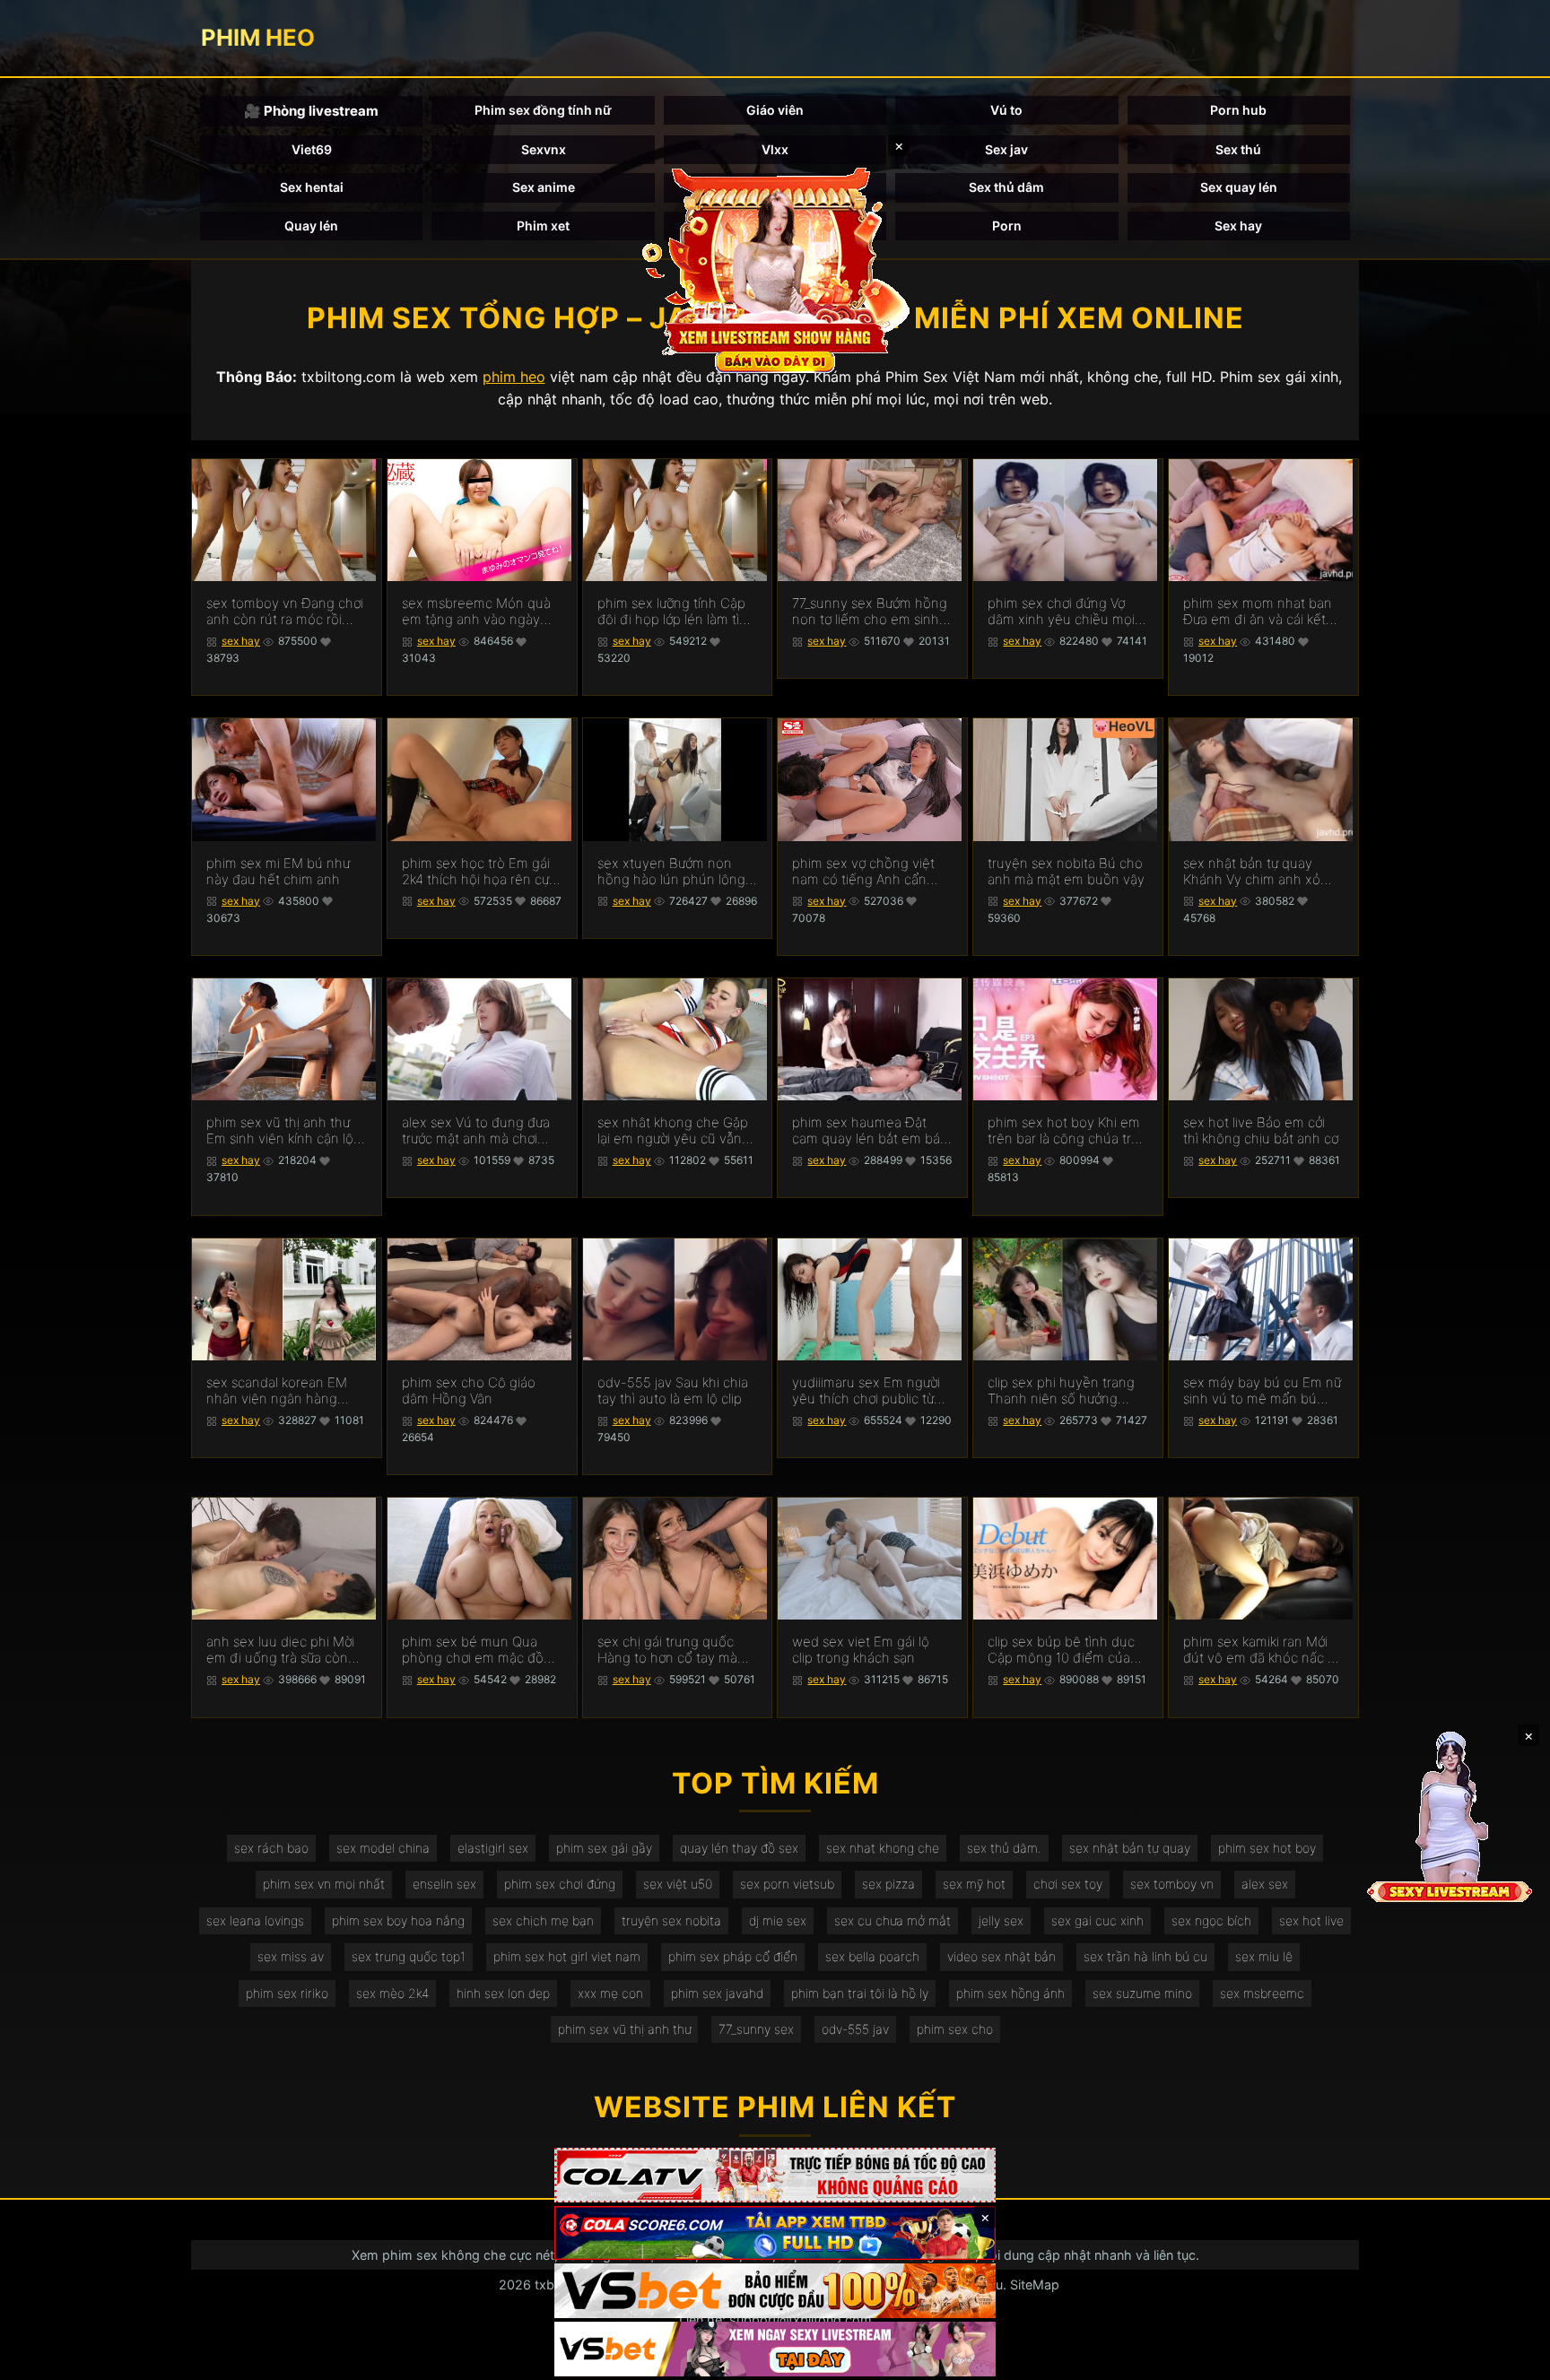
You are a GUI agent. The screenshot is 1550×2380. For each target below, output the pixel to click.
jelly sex (1001, 1920)
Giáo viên (775, 110)
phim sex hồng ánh (1010, 1993)
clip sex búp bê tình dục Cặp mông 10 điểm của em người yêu (1061, 1650)
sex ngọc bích (1211, 1920)
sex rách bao (271, 1848)
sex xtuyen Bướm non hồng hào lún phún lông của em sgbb (671, 872)
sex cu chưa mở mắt (893, 1920)
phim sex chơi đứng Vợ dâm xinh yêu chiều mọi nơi (1061, 612)
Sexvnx (544, 149)
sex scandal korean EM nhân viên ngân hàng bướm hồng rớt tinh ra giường (277, 1391)
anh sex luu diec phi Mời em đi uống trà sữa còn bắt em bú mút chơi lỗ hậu (280, 1650)
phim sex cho (955, 2029)
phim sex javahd (717, 1993)
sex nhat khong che (883, 1848)
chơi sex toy (1068, 1884)
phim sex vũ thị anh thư (624, 2029)
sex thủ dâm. (1004, 1848)
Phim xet (543, 226)
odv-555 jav (855, 2029)
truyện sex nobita (671, 1920)
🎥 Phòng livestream (311, 111)
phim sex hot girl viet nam (567, 1956)
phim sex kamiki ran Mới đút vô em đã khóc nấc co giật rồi (1263, 1650)
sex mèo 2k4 (392, 1993)
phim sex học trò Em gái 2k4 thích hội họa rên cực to (479, 872)
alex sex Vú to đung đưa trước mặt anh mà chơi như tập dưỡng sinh (476, 1131)
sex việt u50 (678, 1884)
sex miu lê (1264, 1956)
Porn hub (1238, 110)
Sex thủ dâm (1006, 187)
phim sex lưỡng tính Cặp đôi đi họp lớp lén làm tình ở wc (676, 612)
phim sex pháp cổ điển (733, 1956)
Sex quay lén (1239, 187)
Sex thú (1238, 149)
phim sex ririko (287, 1993)
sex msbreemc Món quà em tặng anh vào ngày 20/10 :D (476, 612)
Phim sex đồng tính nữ (543, 110)
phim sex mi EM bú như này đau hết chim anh (278, 872)
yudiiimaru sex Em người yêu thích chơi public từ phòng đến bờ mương (866, 1391)
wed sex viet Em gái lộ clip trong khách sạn (861, 1650)
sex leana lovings (255, 1920)
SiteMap (1035, 2284)
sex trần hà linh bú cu (1145, 1956)
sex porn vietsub (787, 1884)
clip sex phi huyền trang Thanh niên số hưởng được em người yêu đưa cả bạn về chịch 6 (1061, 1391)
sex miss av (291, 1956)
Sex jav (1006, 149)
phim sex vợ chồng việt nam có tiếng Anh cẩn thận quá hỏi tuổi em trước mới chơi (863, 872)
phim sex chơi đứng (560, 1884)
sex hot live (1311, 1920)
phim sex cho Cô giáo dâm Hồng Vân (469, 1391)
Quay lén (311, 226)
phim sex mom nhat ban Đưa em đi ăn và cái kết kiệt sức (1258, 612)
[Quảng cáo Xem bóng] (775, 2175)
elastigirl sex (493, 1848)
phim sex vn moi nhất (324, 1884)
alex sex (1265, 1884)
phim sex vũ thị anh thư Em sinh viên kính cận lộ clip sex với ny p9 (280, 1131)
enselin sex (444, 1884)
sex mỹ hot (974, 1884)
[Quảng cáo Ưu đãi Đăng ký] (775, 2233)
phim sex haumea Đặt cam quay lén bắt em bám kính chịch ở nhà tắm (872, 1131)
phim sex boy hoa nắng (398, 1920)
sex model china (383, 1848)
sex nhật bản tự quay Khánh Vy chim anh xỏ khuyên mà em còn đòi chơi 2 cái (1254, 872)
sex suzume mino (1142, 1993)
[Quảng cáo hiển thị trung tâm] (775, 269)
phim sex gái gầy (604, 1848)
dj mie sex (778, 1920)
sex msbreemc (1262, 1993)
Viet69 (312, 149)
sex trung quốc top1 (409, 1956)
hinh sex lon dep (503, 1993)
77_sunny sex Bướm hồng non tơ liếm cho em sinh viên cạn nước (870, 612)
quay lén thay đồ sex (739, 1848)
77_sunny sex (756, 2029)
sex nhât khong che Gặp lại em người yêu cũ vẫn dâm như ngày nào (673, 1131)
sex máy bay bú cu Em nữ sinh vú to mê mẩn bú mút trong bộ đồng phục (1262, 1391)
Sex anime (544, 187)
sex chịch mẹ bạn (543, 1920)
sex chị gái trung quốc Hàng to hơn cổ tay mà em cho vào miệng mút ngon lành (669, 1650)
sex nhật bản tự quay (1130, 1848)
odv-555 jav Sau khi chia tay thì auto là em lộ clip (673, 1391)
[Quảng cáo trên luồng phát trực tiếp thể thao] (775, 2349)
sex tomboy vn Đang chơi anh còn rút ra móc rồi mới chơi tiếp (285, 612)
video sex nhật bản (1001, 1956)
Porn (1007, 226)
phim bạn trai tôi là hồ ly (860, 1993)
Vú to (1006, 110)
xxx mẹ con (610, 1993)
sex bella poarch (872, 1956)
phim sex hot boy (1267, 1848)
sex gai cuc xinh (1097, 1920)
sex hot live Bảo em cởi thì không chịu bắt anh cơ (1261, 1131)
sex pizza (888, 1884)
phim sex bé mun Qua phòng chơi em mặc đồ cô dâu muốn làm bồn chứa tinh (473, 1650)
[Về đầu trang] (1511, 2358)
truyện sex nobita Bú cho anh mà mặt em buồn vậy (1066, 872)
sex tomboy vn (1172, 1884)
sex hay (241, 641)
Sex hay (1238, 226)
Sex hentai (312, 187)
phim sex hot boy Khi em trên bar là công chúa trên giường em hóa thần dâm (1067, 1131)
